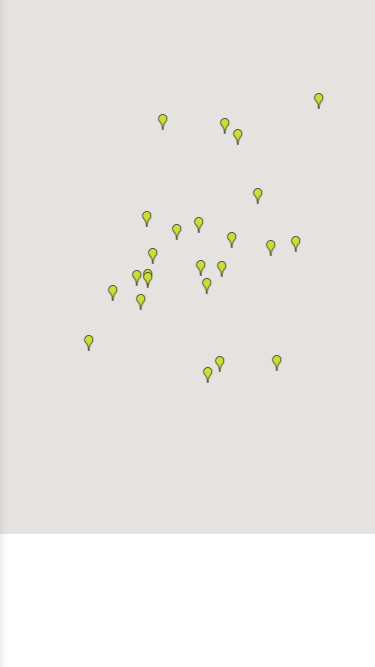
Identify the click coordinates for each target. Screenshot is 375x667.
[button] (163, 122)
